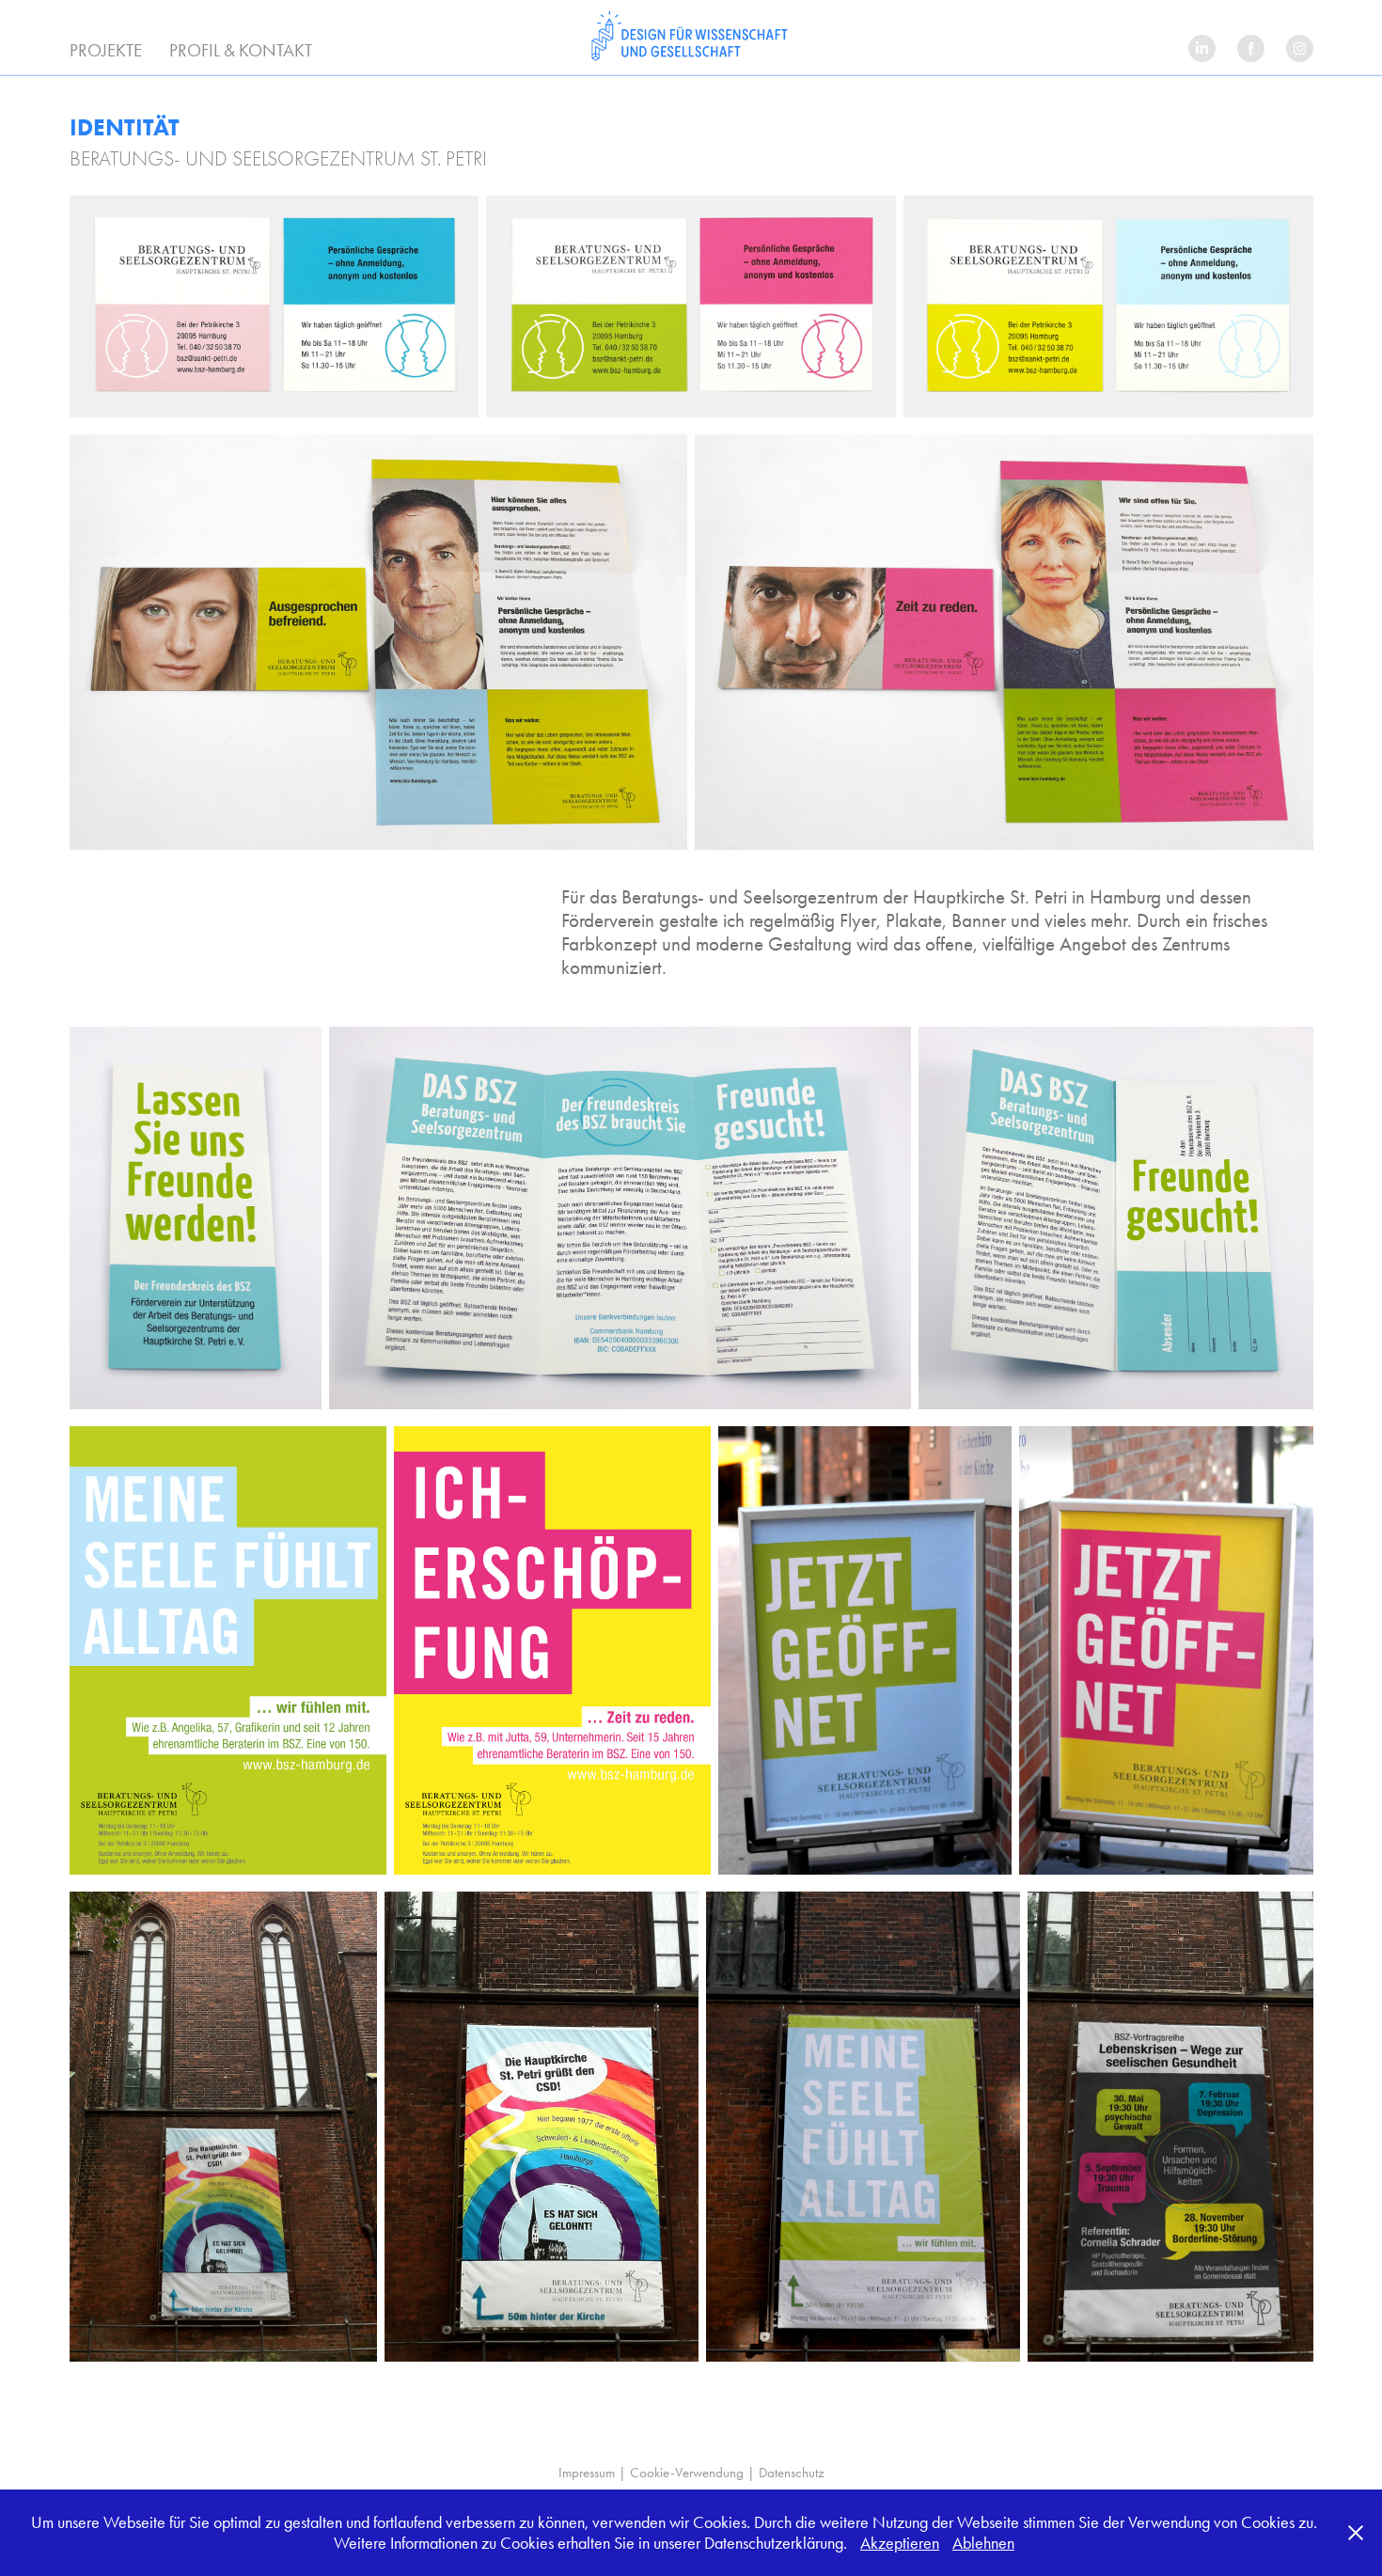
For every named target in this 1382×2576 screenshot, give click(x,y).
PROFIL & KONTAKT (241, 50)
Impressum (587, 2473)
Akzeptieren (900, 2543)
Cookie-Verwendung (687, 2473)
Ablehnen (983, 2543)
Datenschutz (792, 2473)
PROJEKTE (106, 50)
